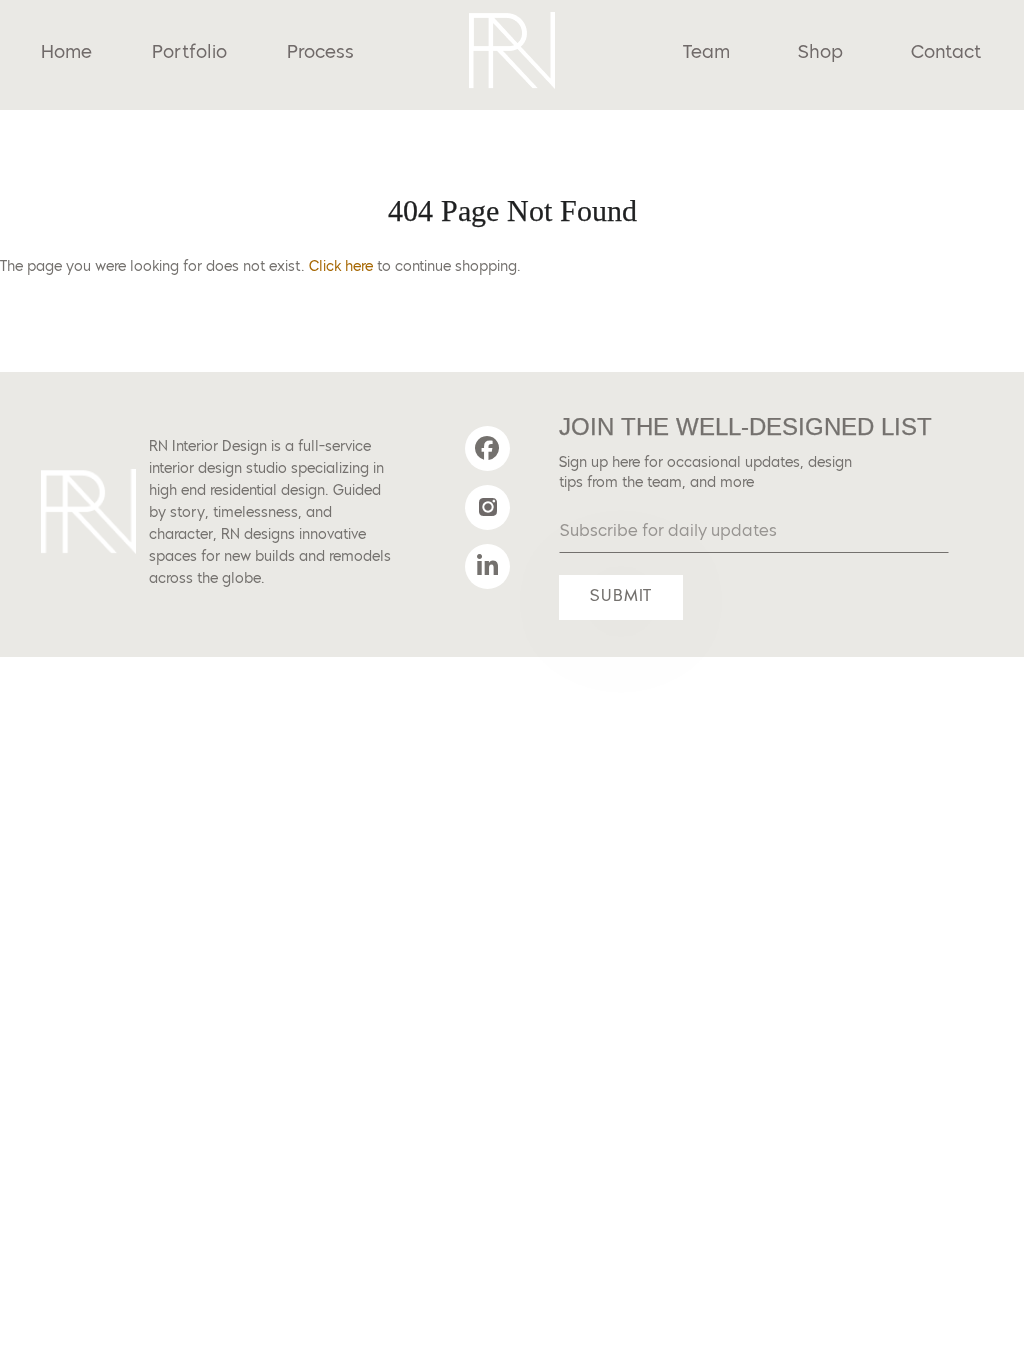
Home (66, 53)
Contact (946, 53)
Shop (820, 53)
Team (706, 53)
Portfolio (189, 53)
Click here (341, 267)
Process (320, 53)
